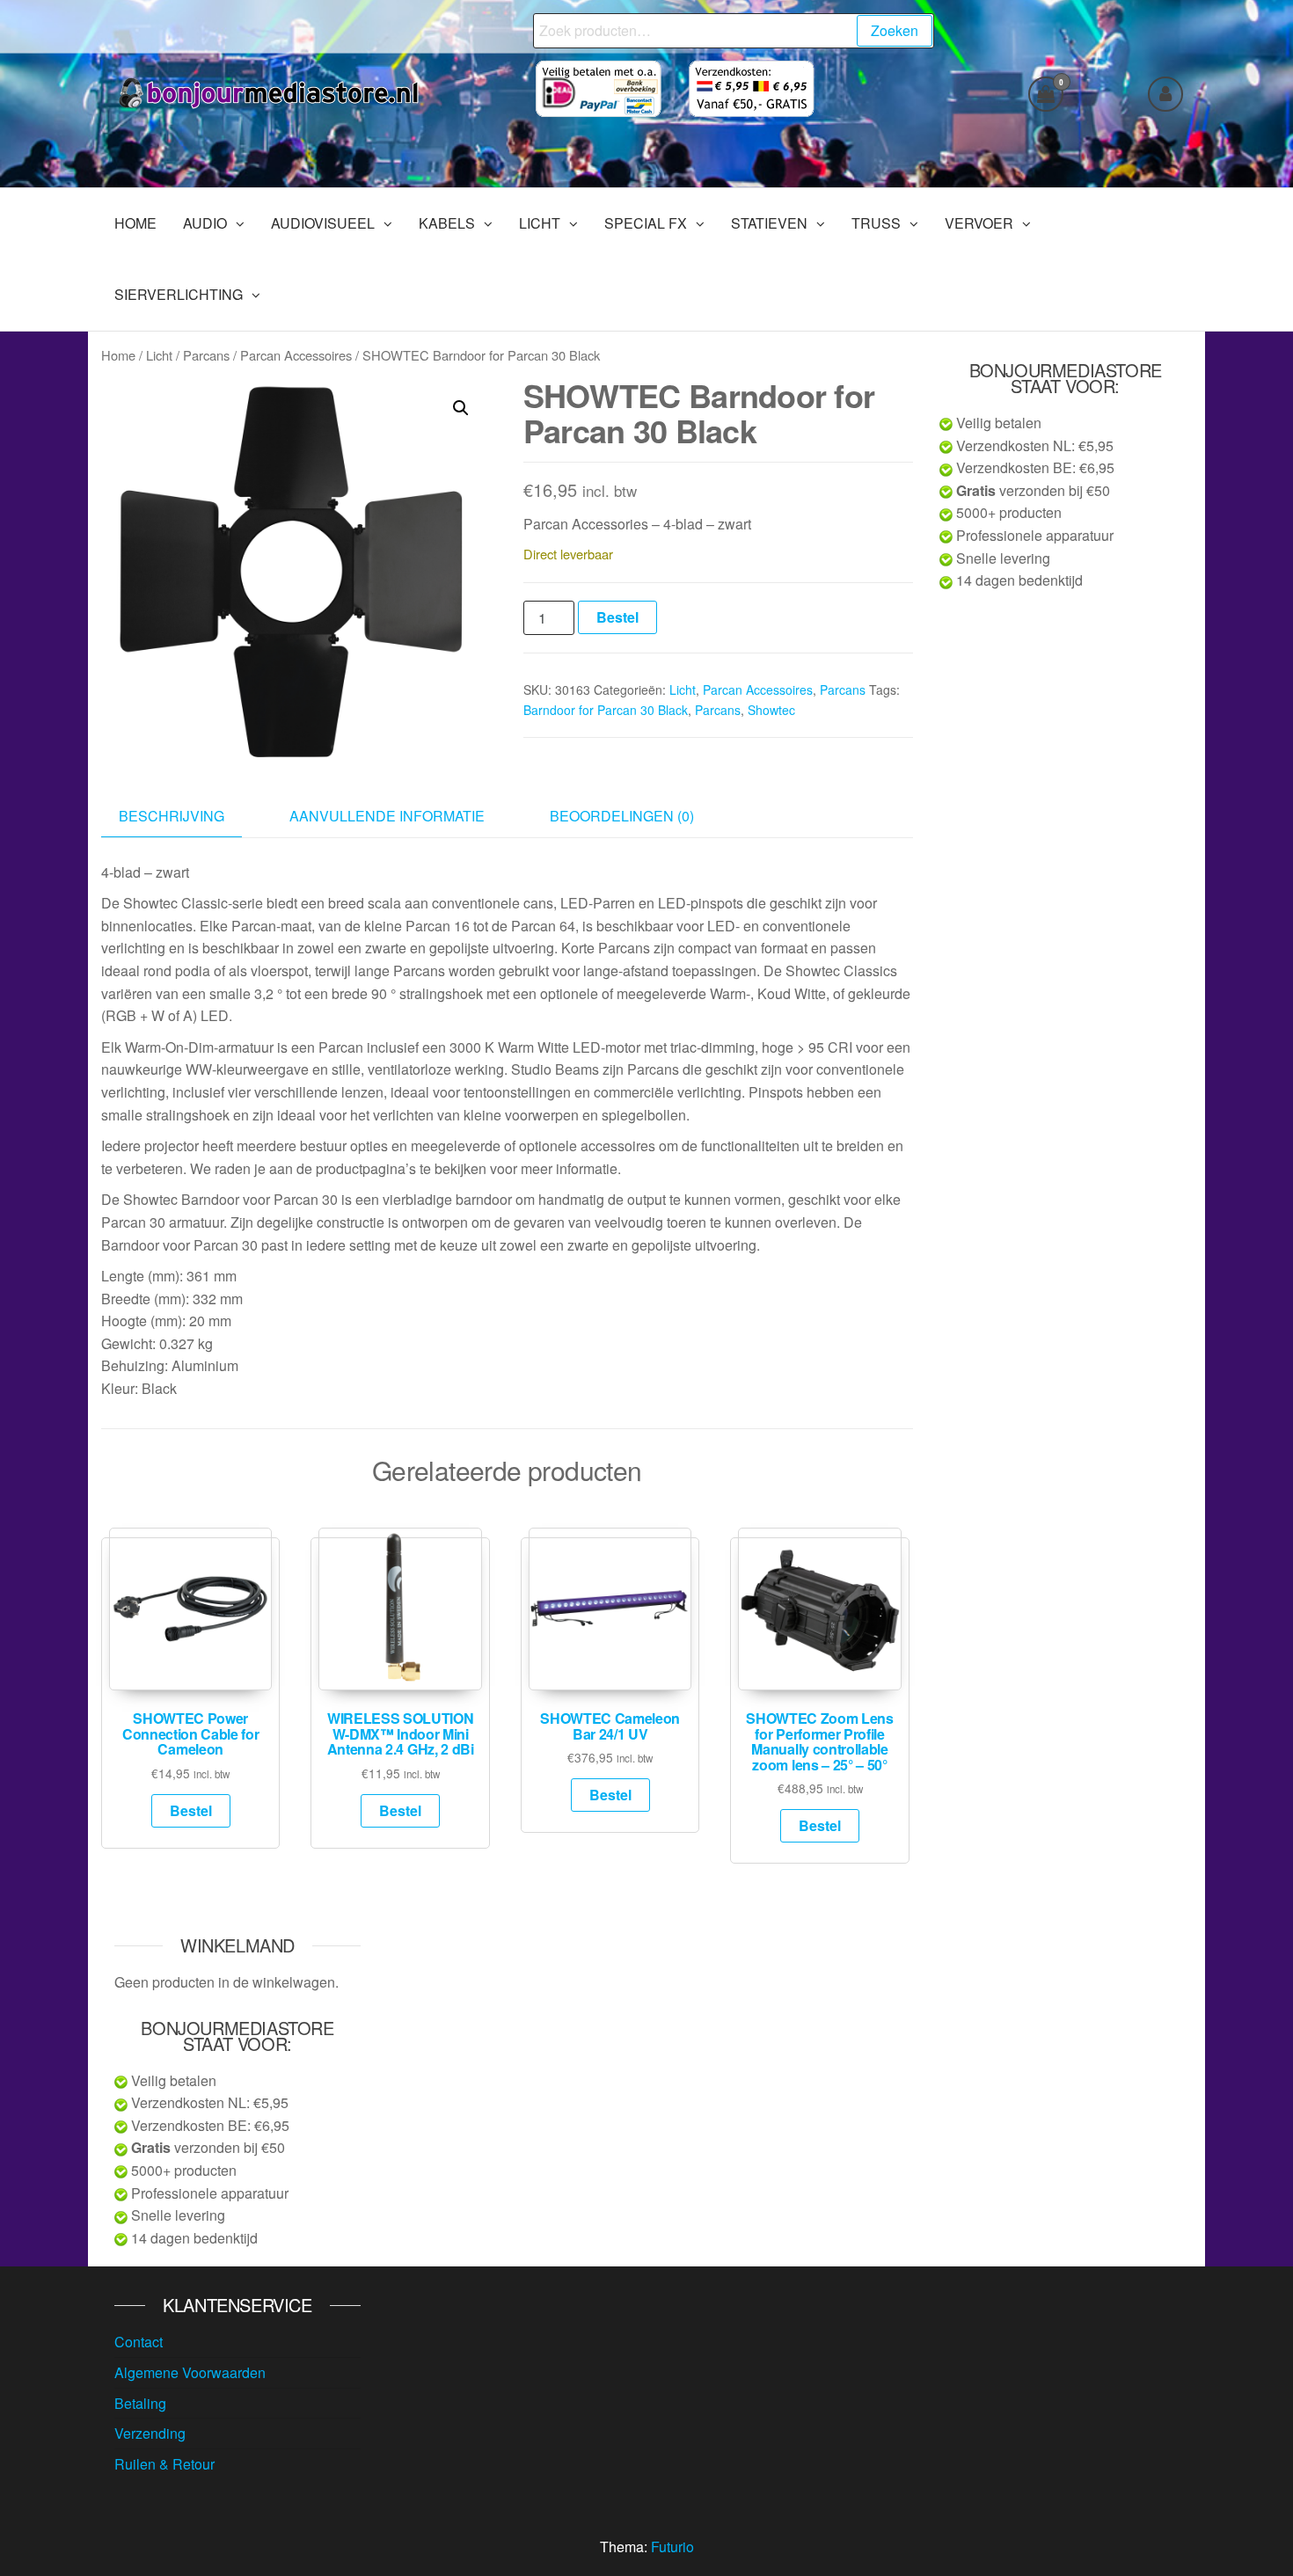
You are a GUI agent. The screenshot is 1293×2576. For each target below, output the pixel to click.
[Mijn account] (1165, 94)
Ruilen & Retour (164, 2464)
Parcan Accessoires (296, 355)
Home (118, 355)
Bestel (617, 617)
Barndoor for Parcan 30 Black (606, 710)
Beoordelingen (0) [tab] (622, 816)
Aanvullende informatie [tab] (387, 816)
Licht (159, 355)
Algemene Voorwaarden (190, 2372)
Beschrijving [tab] (172, 816)
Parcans (206, 355)
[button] (461, 408)
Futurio (672, 2547)
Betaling (140, 2403)
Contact (139, 2342)
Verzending (150, 2433)
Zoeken (895, 30)
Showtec (771, 710)
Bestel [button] (191, 1810)
